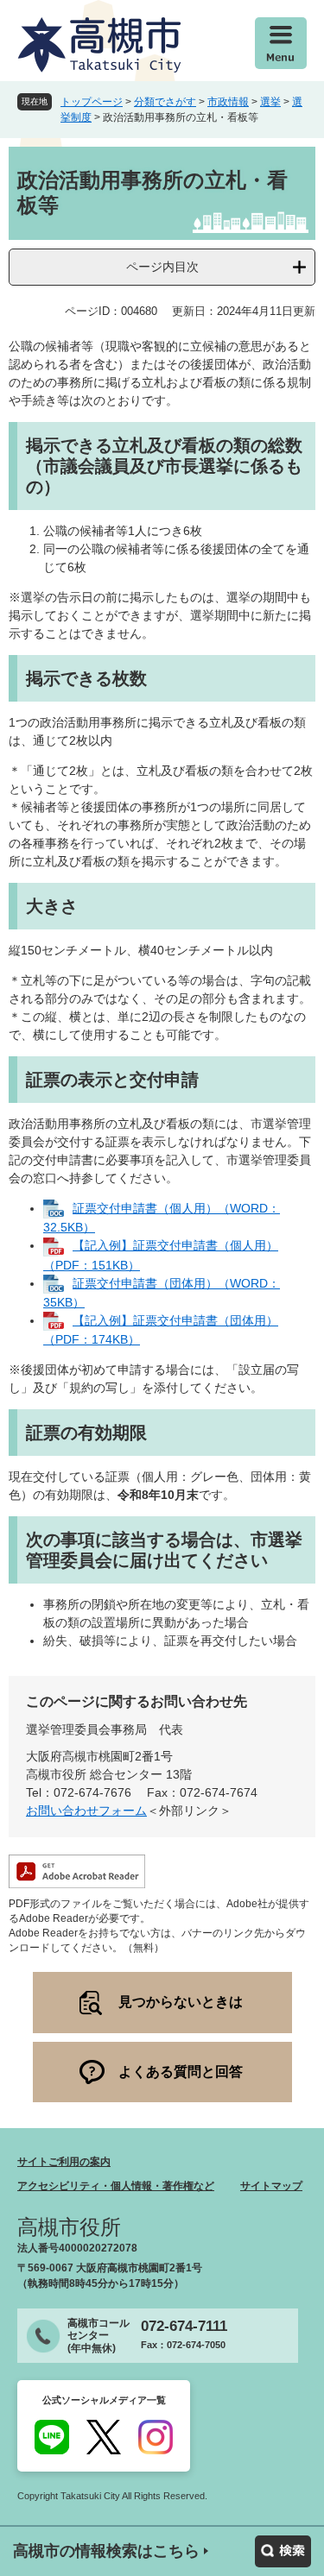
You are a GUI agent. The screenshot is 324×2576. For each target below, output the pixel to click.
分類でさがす (165, 102)
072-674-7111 (184, 2326)
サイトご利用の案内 (64, 2162)
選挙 (270, 102)
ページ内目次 (162, 267)
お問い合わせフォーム (86, 1811)
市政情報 (228, 102)
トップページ (92, 102)
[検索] (283, 2551)
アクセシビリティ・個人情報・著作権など (116, 2186)
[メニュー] (281, 43)
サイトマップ (271, 2186)
